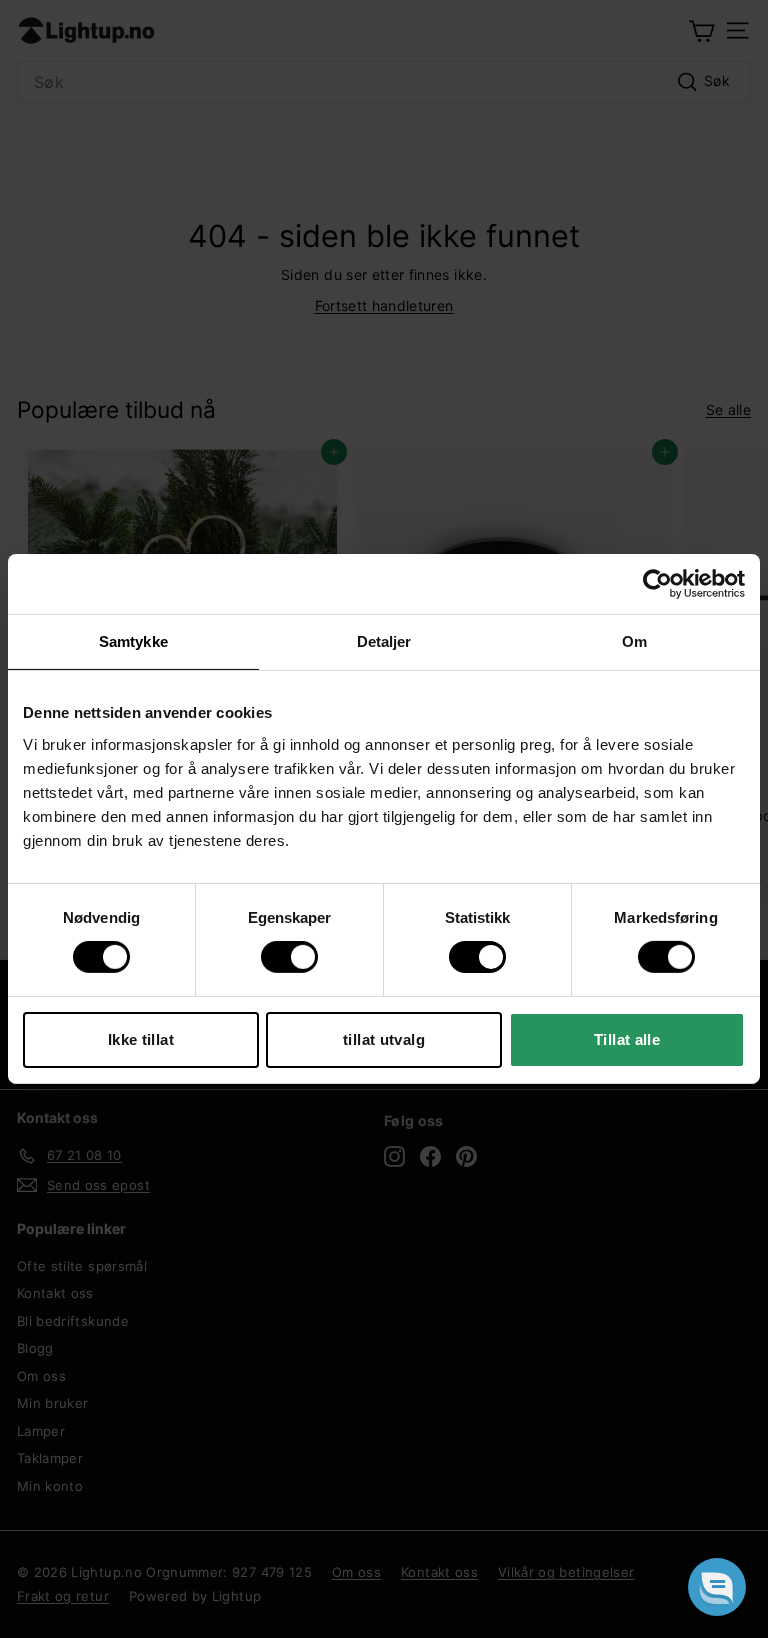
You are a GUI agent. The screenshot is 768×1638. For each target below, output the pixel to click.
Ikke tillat (141, 1039)
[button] (717, 1587)
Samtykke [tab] (133, 641)
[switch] (289, 957)
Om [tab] (634, 641)
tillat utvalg (384, 1039)
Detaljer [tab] (384, 641)
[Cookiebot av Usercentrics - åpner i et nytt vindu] (657, 584)
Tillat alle (627, 1039)
